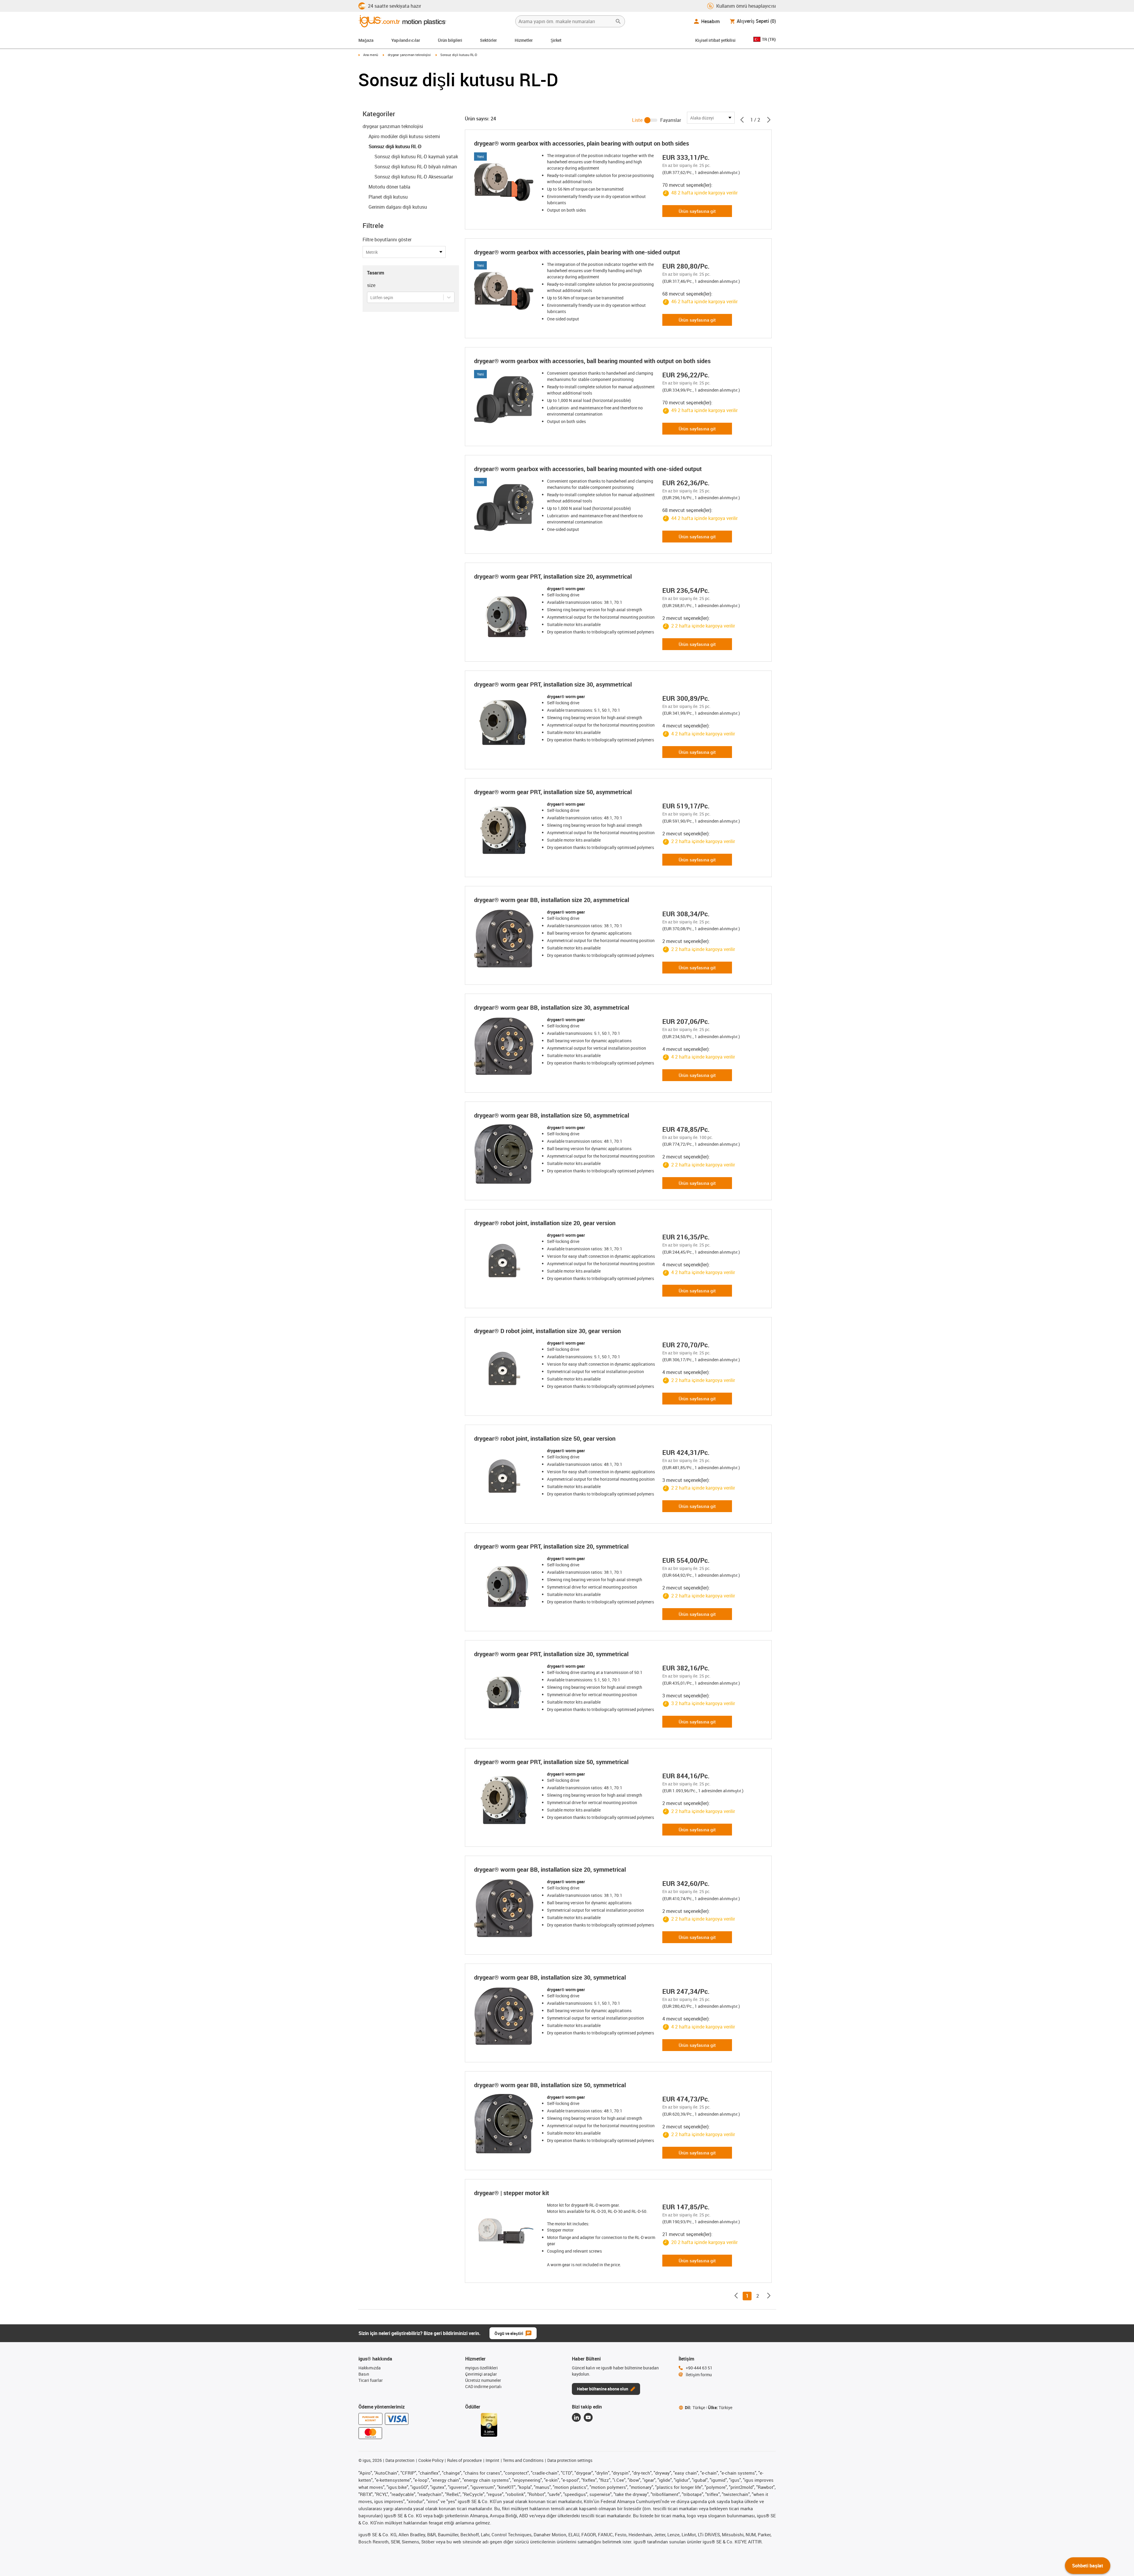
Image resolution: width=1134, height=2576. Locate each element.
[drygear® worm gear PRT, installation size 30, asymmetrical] (505, 723)
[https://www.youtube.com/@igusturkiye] (588, 2417)
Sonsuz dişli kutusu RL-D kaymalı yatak (416, 157)
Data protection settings (570, 2460)
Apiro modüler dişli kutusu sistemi (404, 136)
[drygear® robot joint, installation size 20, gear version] (505, 1262)
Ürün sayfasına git (697, 211)
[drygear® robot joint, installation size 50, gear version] (505, 1477)
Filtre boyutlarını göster (387, 240)
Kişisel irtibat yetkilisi (715, 40)
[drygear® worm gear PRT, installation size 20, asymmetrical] (505, 615)
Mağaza (366, 40)
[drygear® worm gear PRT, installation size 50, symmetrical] (505, 1801)
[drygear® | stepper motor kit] (505, 2232)
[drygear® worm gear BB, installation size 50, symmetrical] (505, 2124)
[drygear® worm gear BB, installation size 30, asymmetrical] (505, 1046)
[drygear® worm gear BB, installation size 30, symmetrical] (505, 2016)
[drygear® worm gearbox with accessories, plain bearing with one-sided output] (505, 291)
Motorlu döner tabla (389, 187)
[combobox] (371, 297)
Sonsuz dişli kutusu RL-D (395, 146)
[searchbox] (565, 21)
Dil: (695, 2407)
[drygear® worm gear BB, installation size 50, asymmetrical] (505, 1154)
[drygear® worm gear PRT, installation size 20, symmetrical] (505, 1585)
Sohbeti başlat (1088, 2566)
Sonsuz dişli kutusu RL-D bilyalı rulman (416, 167)
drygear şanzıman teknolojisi (409, 55)
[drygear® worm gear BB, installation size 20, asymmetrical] (505, 939)
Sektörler (488, 40)
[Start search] (618, 21)
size (371, 285)
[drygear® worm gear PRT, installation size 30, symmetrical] (505, 1693)
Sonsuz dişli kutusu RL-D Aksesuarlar (414, 177)
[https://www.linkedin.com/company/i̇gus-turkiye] (576, 2417)
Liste (637, 120)
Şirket (556, 40)
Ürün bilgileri (450, 40)
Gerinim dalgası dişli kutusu (398, 207)
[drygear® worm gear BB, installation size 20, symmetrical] (505, 1908)
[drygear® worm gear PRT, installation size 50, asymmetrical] (505, 831)
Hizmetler (524, 40)
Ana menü (371, 55)
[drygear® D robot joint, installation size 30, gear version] (505, 1370)
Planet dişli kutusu (388, 197)
